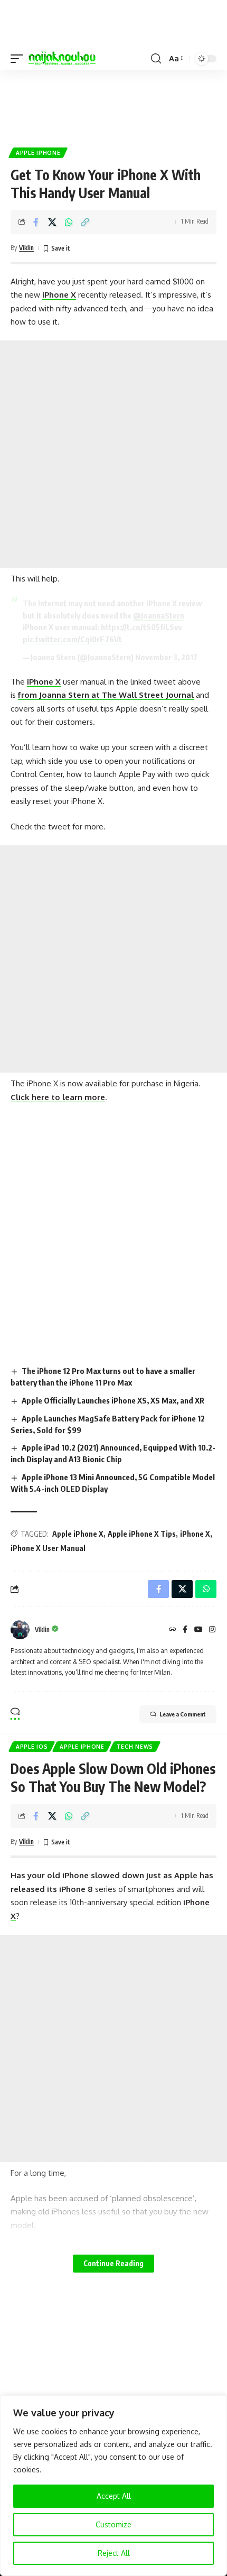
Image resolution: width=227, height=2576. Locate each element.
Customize (113, 2524)
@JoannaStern (159, 615)
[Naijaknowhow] (62, 59)
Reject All (114, 2553)
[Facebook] (185, 1630)
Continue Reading (113, 2263)
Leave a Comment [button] (183, 1714)
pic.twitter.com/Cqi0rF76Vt (72, 639)
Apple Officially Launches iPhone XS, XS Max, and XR (113, 1400)
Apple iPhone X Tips (142, 1534)
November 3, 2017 (166, 657)
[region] (113, 2486)
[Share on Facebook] (36, 222)
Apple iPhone (38, 153)
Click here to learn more (58, 1097)
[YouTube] (198, 1630)
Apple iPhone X (78, 1534)
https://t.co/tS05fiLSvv (141, 627)
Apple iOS (32, 1747)
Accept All (114, 2496)
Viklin (26, 248)
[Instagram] (212, 1630)
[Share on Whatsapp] (69, 222)
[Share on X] (52, 222)
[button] (20, 59)
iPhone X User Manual (48, 1548)
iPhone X (59, 295)
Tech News (135, 1747)
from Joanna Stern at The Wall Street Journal (106, 695)
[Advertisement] (113, 104)
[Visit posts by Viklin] (20, 1630)
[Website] (173, 1630)
